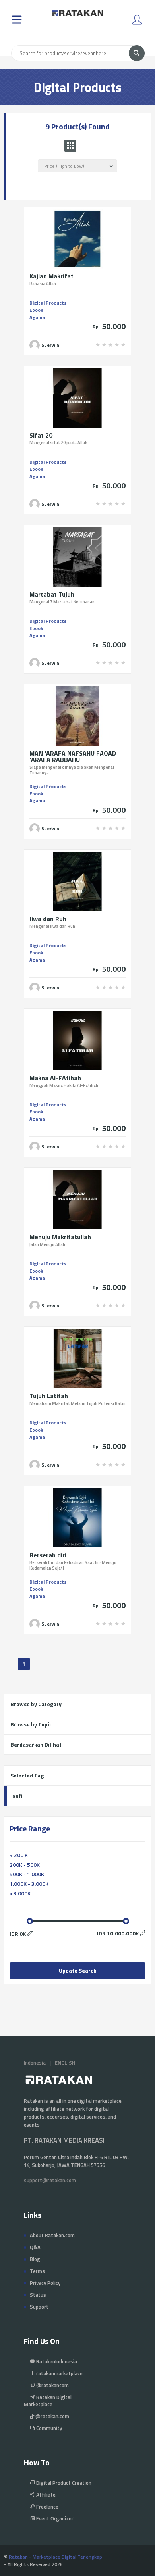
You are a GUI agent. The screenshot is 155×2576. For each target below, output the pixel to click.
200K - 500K (25, 1865)
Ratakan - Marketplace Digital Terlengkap (55, 2557)
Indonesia (35, 2063)
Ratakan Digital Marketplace (48, 2401)
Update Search (78, 1970)
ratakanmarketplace (59, 2373)
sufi (18, 1796)
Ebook (36, 310)
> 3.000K (20, 1893)
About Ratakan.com (52, 2235)
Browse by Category (36, 1704)
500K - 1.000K (27, 1874)
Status (38, 2295)
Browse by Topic (31, 1724)
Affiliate (45, 2495)
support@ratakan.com (50, 2180)
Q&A (35, 2247)
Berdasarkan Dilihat (36, 1744)
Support (39, 2307)
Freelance (47, 2507)
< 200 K (19, 1855)
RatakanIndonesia (56, 2361)
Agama (37, 317)
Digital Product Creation (63, 2483)
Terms (37, 2271)
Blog (35, 2259)
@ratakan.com (52, 2416)
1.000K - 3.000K (29, 1884)
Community (48, 2428)
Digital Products (48, 303)
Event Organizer (54, 2518)
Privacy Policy (45, 2283)
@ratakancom (52, 2385)
